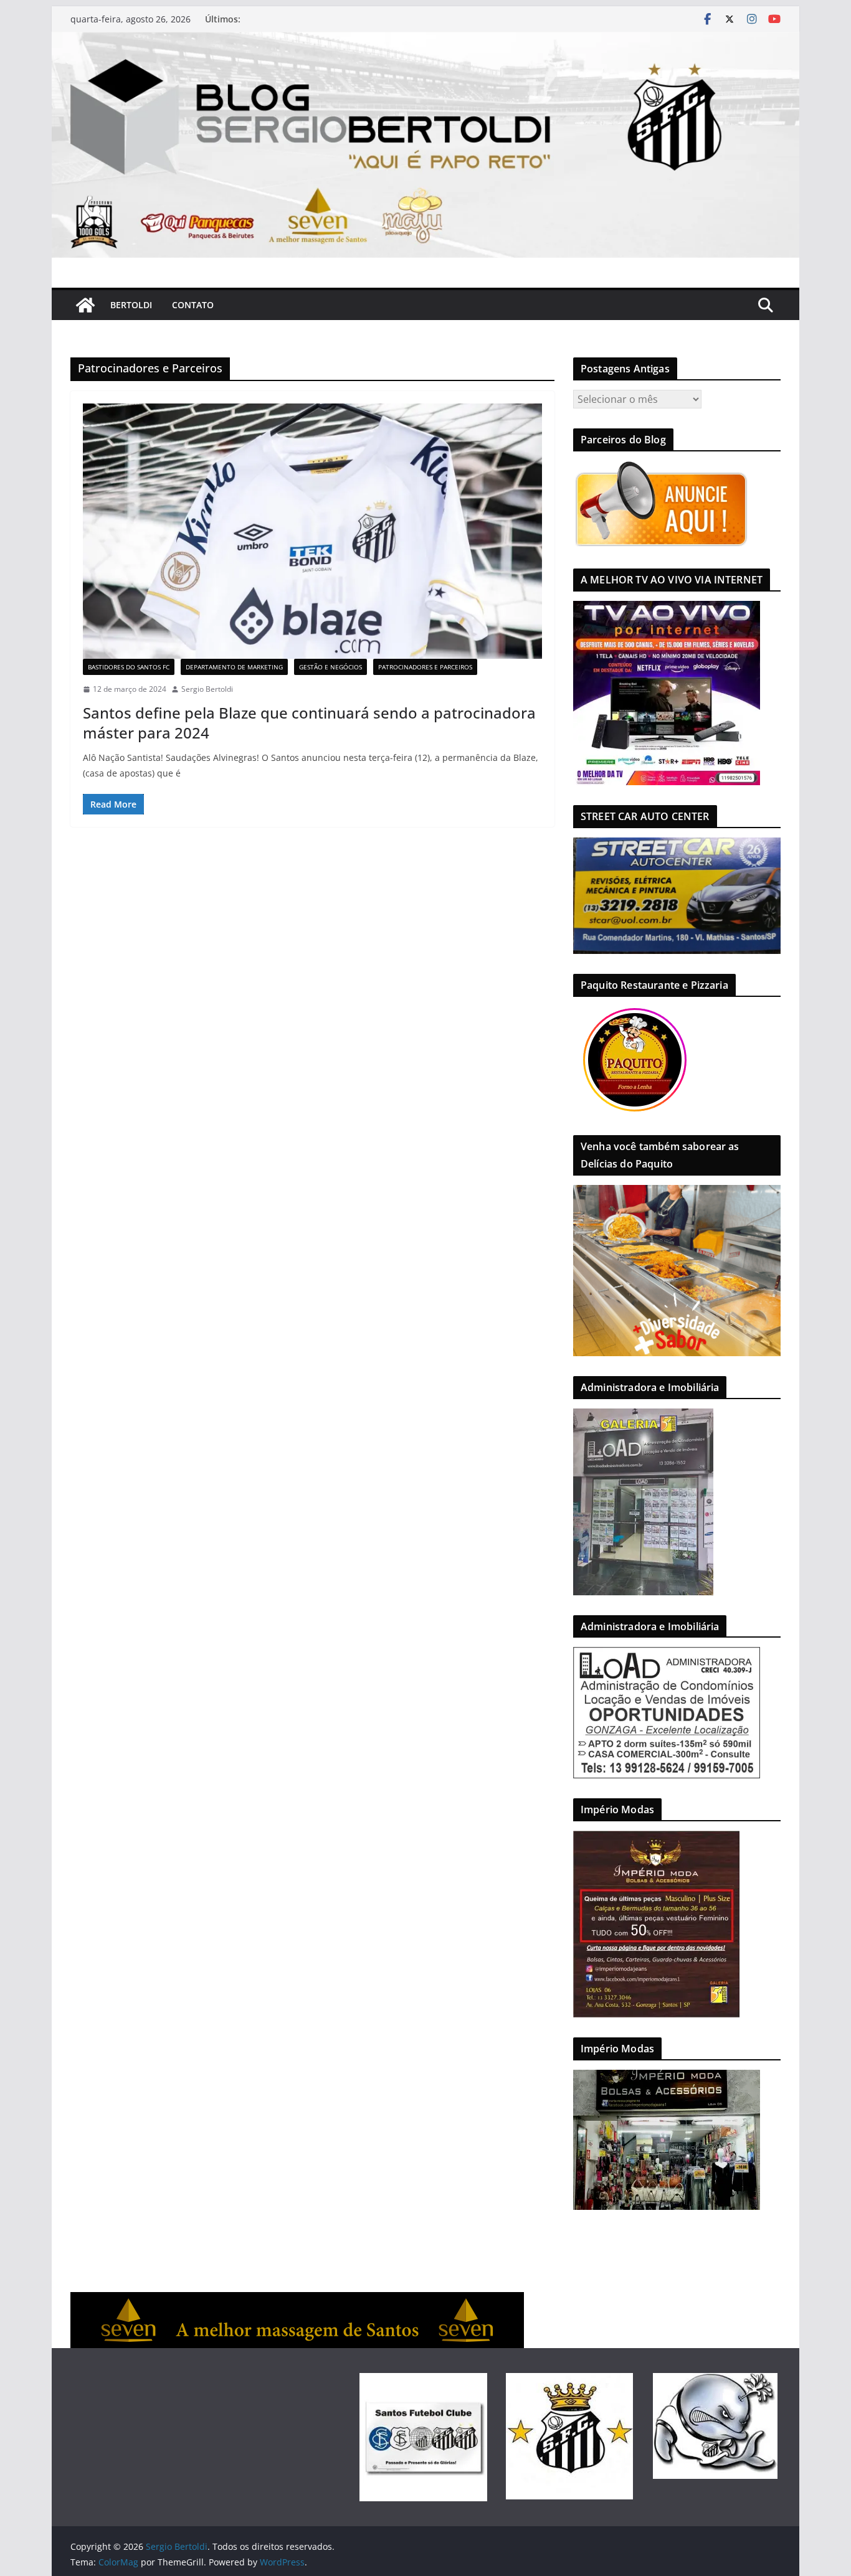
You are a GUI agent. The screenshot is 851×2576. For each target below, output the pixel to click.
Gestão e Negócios (330, 667)
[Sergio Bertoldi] (85, 305)
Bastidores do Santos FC (129, 667)
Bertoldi (131, 305)
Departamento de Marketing (234, 667)
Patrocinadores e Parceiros (425, 667)
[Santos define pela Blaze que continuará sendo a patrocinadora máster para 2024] (312, 531)
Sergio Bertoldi (207, 689)
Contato (193, 305)
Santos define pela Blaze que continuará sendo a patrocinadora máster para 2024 (309, 722)
